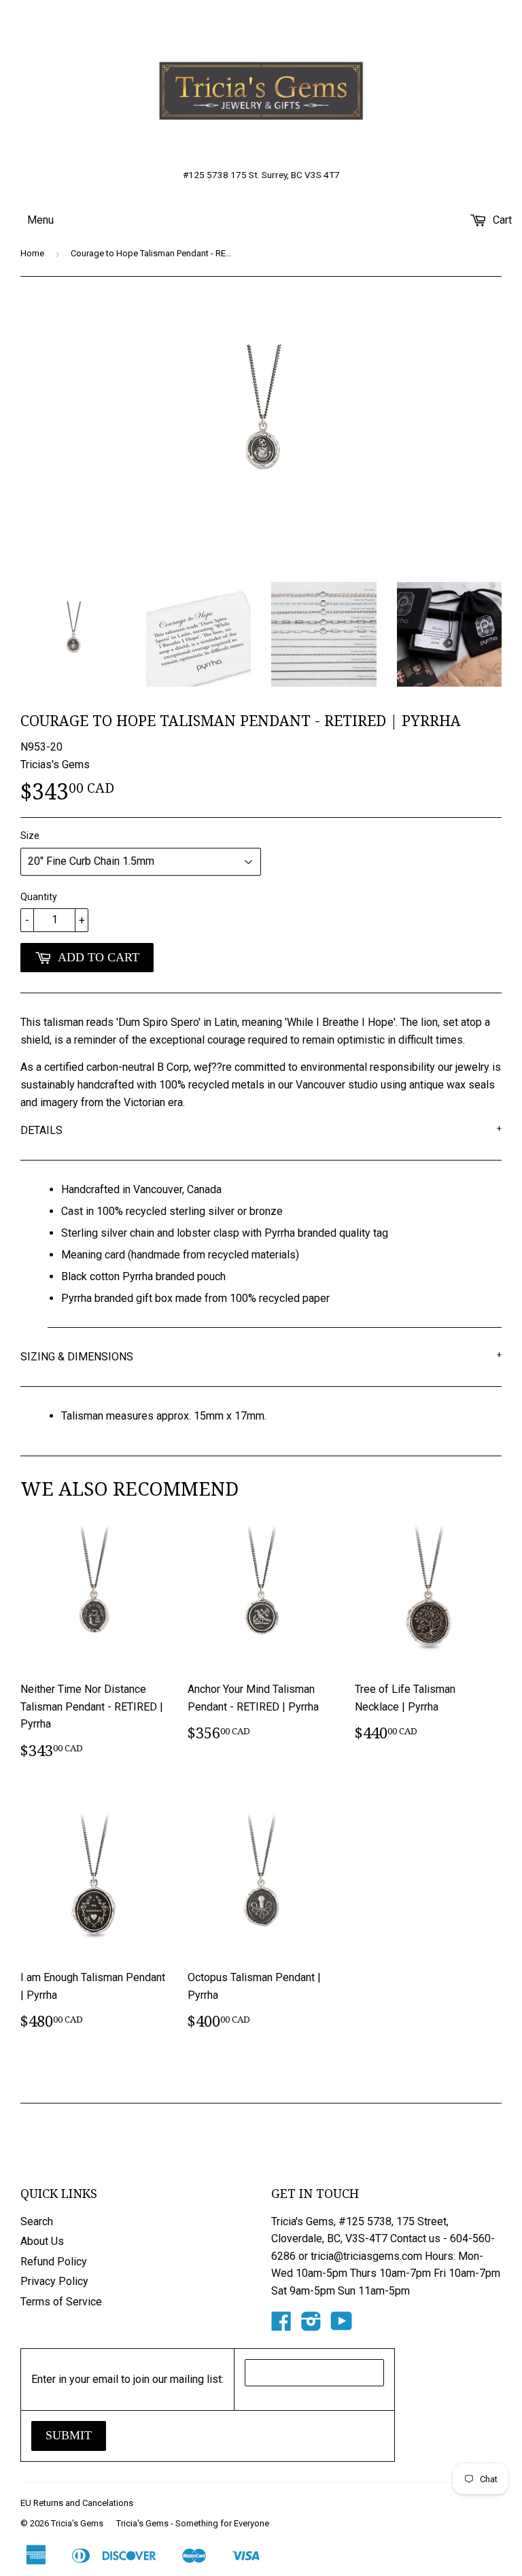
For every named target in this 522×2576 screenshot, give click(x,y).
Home (32, 253)
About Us (42, 2241)
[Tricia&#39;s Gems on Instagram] (311, 2325)
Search (37, 2221)
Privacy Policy (54, 2281)
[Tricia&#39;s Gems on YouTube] (342, 2325)
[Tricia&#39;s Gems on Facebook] (281, 2325)
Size (30, 836)
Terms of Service (61, 2302)
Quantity (39, 897)
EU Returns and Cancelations (77, 2503)
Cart (501, 220)
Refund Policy (54, 2262)
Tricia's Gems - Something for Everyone (193, 2523)
